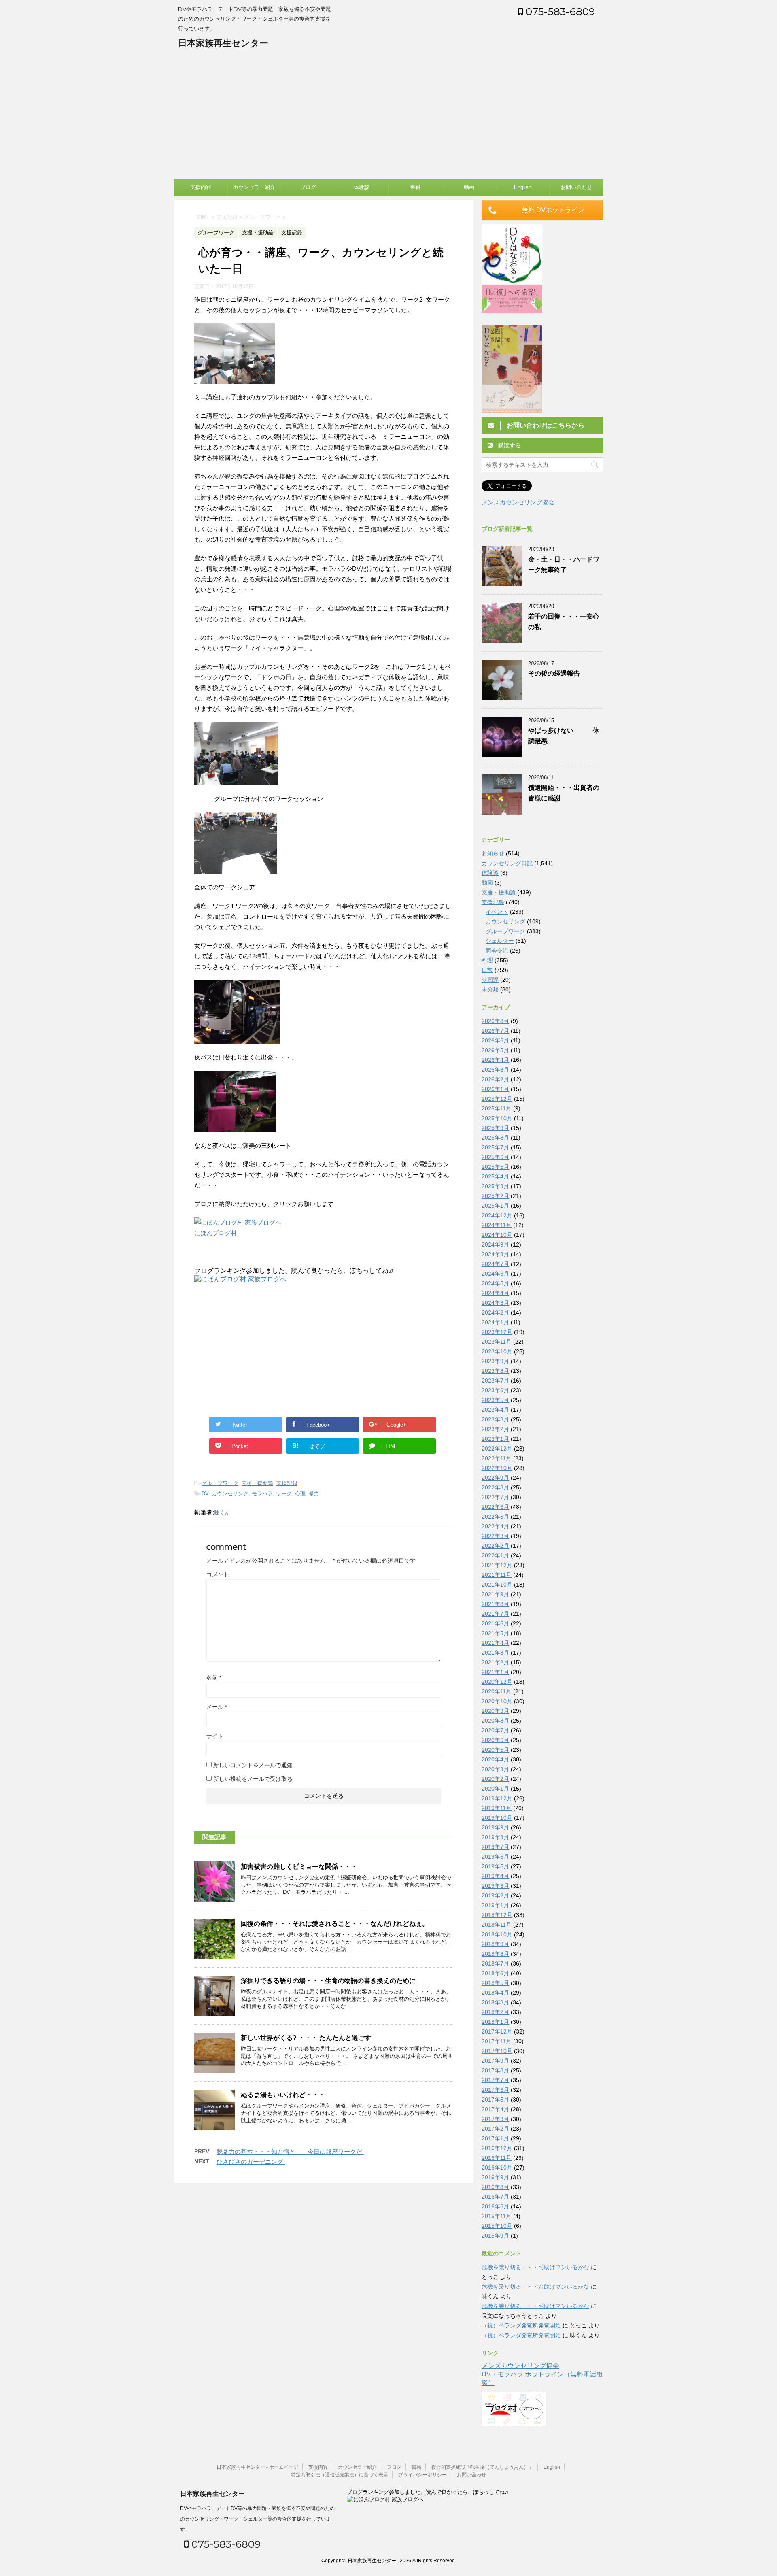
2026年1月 (495, 1089)
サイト (215, 1736)
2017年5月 (495, 2100)
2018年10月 (497, 1934)
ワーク (284, 1494)
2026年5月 (495, 1050)
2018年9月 (495, 1944)
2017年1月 (495, 2138)
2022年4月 (495, 1526)
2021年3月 (495, 1653)
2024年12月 (497, 1215)
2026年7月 (495, 1031)
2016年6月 (495, 2206)
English (523, 187)
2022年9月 (495, 1478)
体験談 (362, 187)
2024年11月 (497, 1225)
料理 (487, 960)
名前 (214, 1678)
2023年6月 (495, 1390)
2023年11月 (497, 1342)
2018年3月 (495, 2002)
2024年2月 (495, 1312)
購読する (509, 445)
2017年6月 (495, 2090)
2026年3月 (495, 1070)
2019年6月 (495, 1857)
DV (205, 1494)
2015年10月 (497, 2226)
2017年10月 (497, 2051)
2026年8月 (495, 1021)
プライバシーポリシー (422, 2475)
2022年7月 (495, 1497)
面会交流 (497, 951)
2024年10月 (497, 1235)
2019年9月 (495, 1827)
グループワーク (220, 1483)
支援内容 (201, 187)
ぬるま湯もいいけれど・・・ (283, 2095)
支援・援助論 (257, 1483)
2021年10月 (497, 1585)
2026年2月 (495, 1079)
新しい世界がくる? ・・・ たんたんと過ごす (306, 2038)
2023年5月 (495, 1400)
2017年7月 (495, 2080)
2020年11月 (497, 1691)
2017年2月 (495, 2129)
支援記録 (287, 1483)
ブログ (308, 187)
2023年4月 (495, 1410)
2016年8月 (495, 2187)
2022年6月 (495, 1507)
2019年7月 (495, 1847)
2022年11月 (497, 1458)
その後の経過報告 (554, 673)
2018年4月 (495, 1993)
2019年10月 (497, 1818)
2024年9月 (495, 1244)
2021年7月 (495, 1614)
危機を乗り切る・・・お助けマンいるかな (535, 2267)
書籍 (415, 187)
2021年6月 (495, 1623)
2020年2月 (495, 1779)
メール (217, 1707)
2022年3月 (495, 1536)
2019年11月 (497, 1808)
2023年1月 (495, 1439)
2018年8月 (495, 1954)
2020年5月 (495, 1750)
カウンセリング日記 (507, 863)
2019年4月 (495, 1876)
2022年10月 (497, 1468)
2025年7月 (495, 1147)
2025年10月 (497, 1118)
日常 (487, 970)
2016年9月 (495, 2177)
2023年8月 (495, 1371)
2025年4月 (495, 1176)
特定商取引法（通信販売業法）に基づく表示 (340, 2475)
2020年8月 (495, 1721)
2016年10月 (497, 2168)
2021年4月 (495, 1643)
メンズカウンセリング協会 (518, 502)
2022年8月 (495, 1487)
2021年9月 (495, 1594)
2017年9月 (495, 2061)
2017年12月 (497, 2031)
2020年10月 (497, 1701)
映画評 (490, 980)
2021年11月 (497, 1575)
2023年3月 (495, 1419)
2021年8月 (495, 1604)
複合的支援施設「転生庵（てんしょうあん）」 (482, 2467)
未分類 (490, 989)
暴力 (314, 1494)
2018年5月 (495, 1983)
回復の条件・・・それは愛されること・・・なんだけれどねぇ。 (335, 1924)
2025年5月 (495, 1167)
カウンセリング (230, 1494)
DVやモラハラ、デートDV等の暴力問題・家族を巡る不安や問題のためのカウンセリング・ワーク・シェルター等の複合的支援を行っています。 (257, 2519)
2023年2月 (495, 1429)
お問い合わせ (576, 187)
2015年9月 (495, 2236)
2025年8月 (495, 1138)
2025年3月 (495, 1186)
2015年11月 (497, 2216)
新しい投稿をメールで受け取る (253, 1779)
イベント (497, 912)
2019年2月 (495, 1895)
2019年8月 (495, 1837)
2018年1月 (495, 2022)
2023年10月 (497, 1351)
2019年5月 (495, 1866)
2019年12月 (497, 1798)
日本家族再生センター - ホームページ (257, 2467)
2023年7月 (495, 1381)
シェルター (500, 941)
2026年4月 (495, 1060)
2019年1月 (495, 1905)
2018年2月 (495, 2012)
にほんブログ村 (215, 1233)
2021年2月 (495, 1662)
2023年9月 (495, 1361)
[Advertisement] (388, 118)
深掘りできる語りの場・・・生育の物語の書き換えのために (328, 1981)
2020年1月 (495, 1789)
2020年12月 (497, 1682)
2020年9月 (495, 1711)
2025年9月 (495, 1128)
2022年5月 (495, 1517)
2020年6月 (495, 1740)
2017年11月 (497, 2041)
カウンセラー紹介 (254, 187)
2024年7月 (495, 1264)
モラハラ (262, 1494)
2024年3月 (495, 1303)
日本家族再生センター (223, 43)
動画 (469, 187)
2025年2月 (495, 1196)
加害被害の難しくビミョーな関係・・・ (299, 1867)
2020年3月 (495, 1769)
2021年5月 (495, 1633)
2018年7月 (495, 1963)
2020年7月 (495, 1730)
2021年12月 (497, 1565)
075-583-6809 (559, 11)
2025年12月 (497, 1099)
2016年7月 (495, 2197)
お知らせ (493, 853)
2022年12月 (497, 1449)
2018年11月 (497, 1925)
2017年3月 (495, 2119)
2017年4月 (495, 2109)
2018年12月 (497, 1915)
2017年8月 (495, 2070)
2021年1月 (495, 1672)
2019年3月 (495, 1886)
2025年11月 (497, 1108)
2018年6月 (495, 1973)
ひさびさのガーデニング (251, 2162)
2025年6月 (495, 1157)
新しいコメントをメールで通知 (253, 1765)
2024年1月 (495, 1322)
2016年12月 (497, 2148)
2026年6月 (495, 1040)
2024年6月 (495, 1274)
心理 (300, 1494)
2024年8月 (495, 1254)
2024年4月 (495, 1293)
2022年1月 (495, 1555)
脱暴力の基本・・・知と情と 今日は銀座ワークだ (290, 2152)
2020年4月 (495, 1759)
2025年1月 (495, 1206)
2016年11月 (497, 2158)
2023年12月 (497, 1332)
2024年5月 (495, 1283)
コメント (218, 1574)
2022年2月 (495, 1546)
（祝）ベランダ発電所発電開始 (521, 2325)
